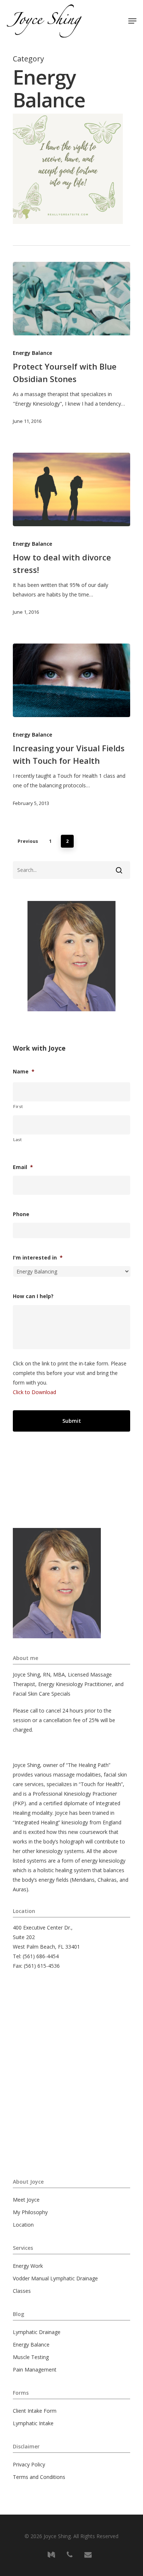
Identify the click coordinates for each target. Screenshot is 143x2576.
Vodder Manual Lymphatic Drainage (55, 2278)
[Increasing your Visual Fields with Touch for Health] (71, 680)
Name (24, 1072)
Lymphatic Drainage (37, 2332)
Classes (22, 2291)
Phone (21, 1214)
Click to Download (34, 1392)
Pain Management (35, 2370)
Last (18, 1139)
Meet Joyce (26, 2200)
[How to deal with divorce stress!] (71, 489)
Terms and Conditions (39, 2477)
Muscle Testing (31, 2357)
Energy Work (28, 2266)
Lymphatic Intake (33, 2423)
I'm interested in (38, 1258)
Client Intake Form (35, 2411)
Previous (28, 841)
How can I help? (33, 1296)
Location (23, 2225)
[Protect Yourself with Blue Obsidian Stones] (71, 299)
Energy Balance (32, 353)
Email (23, 1167)
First (18, 1106)
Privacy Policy (29, 2464)
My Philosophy (30, 2212)
